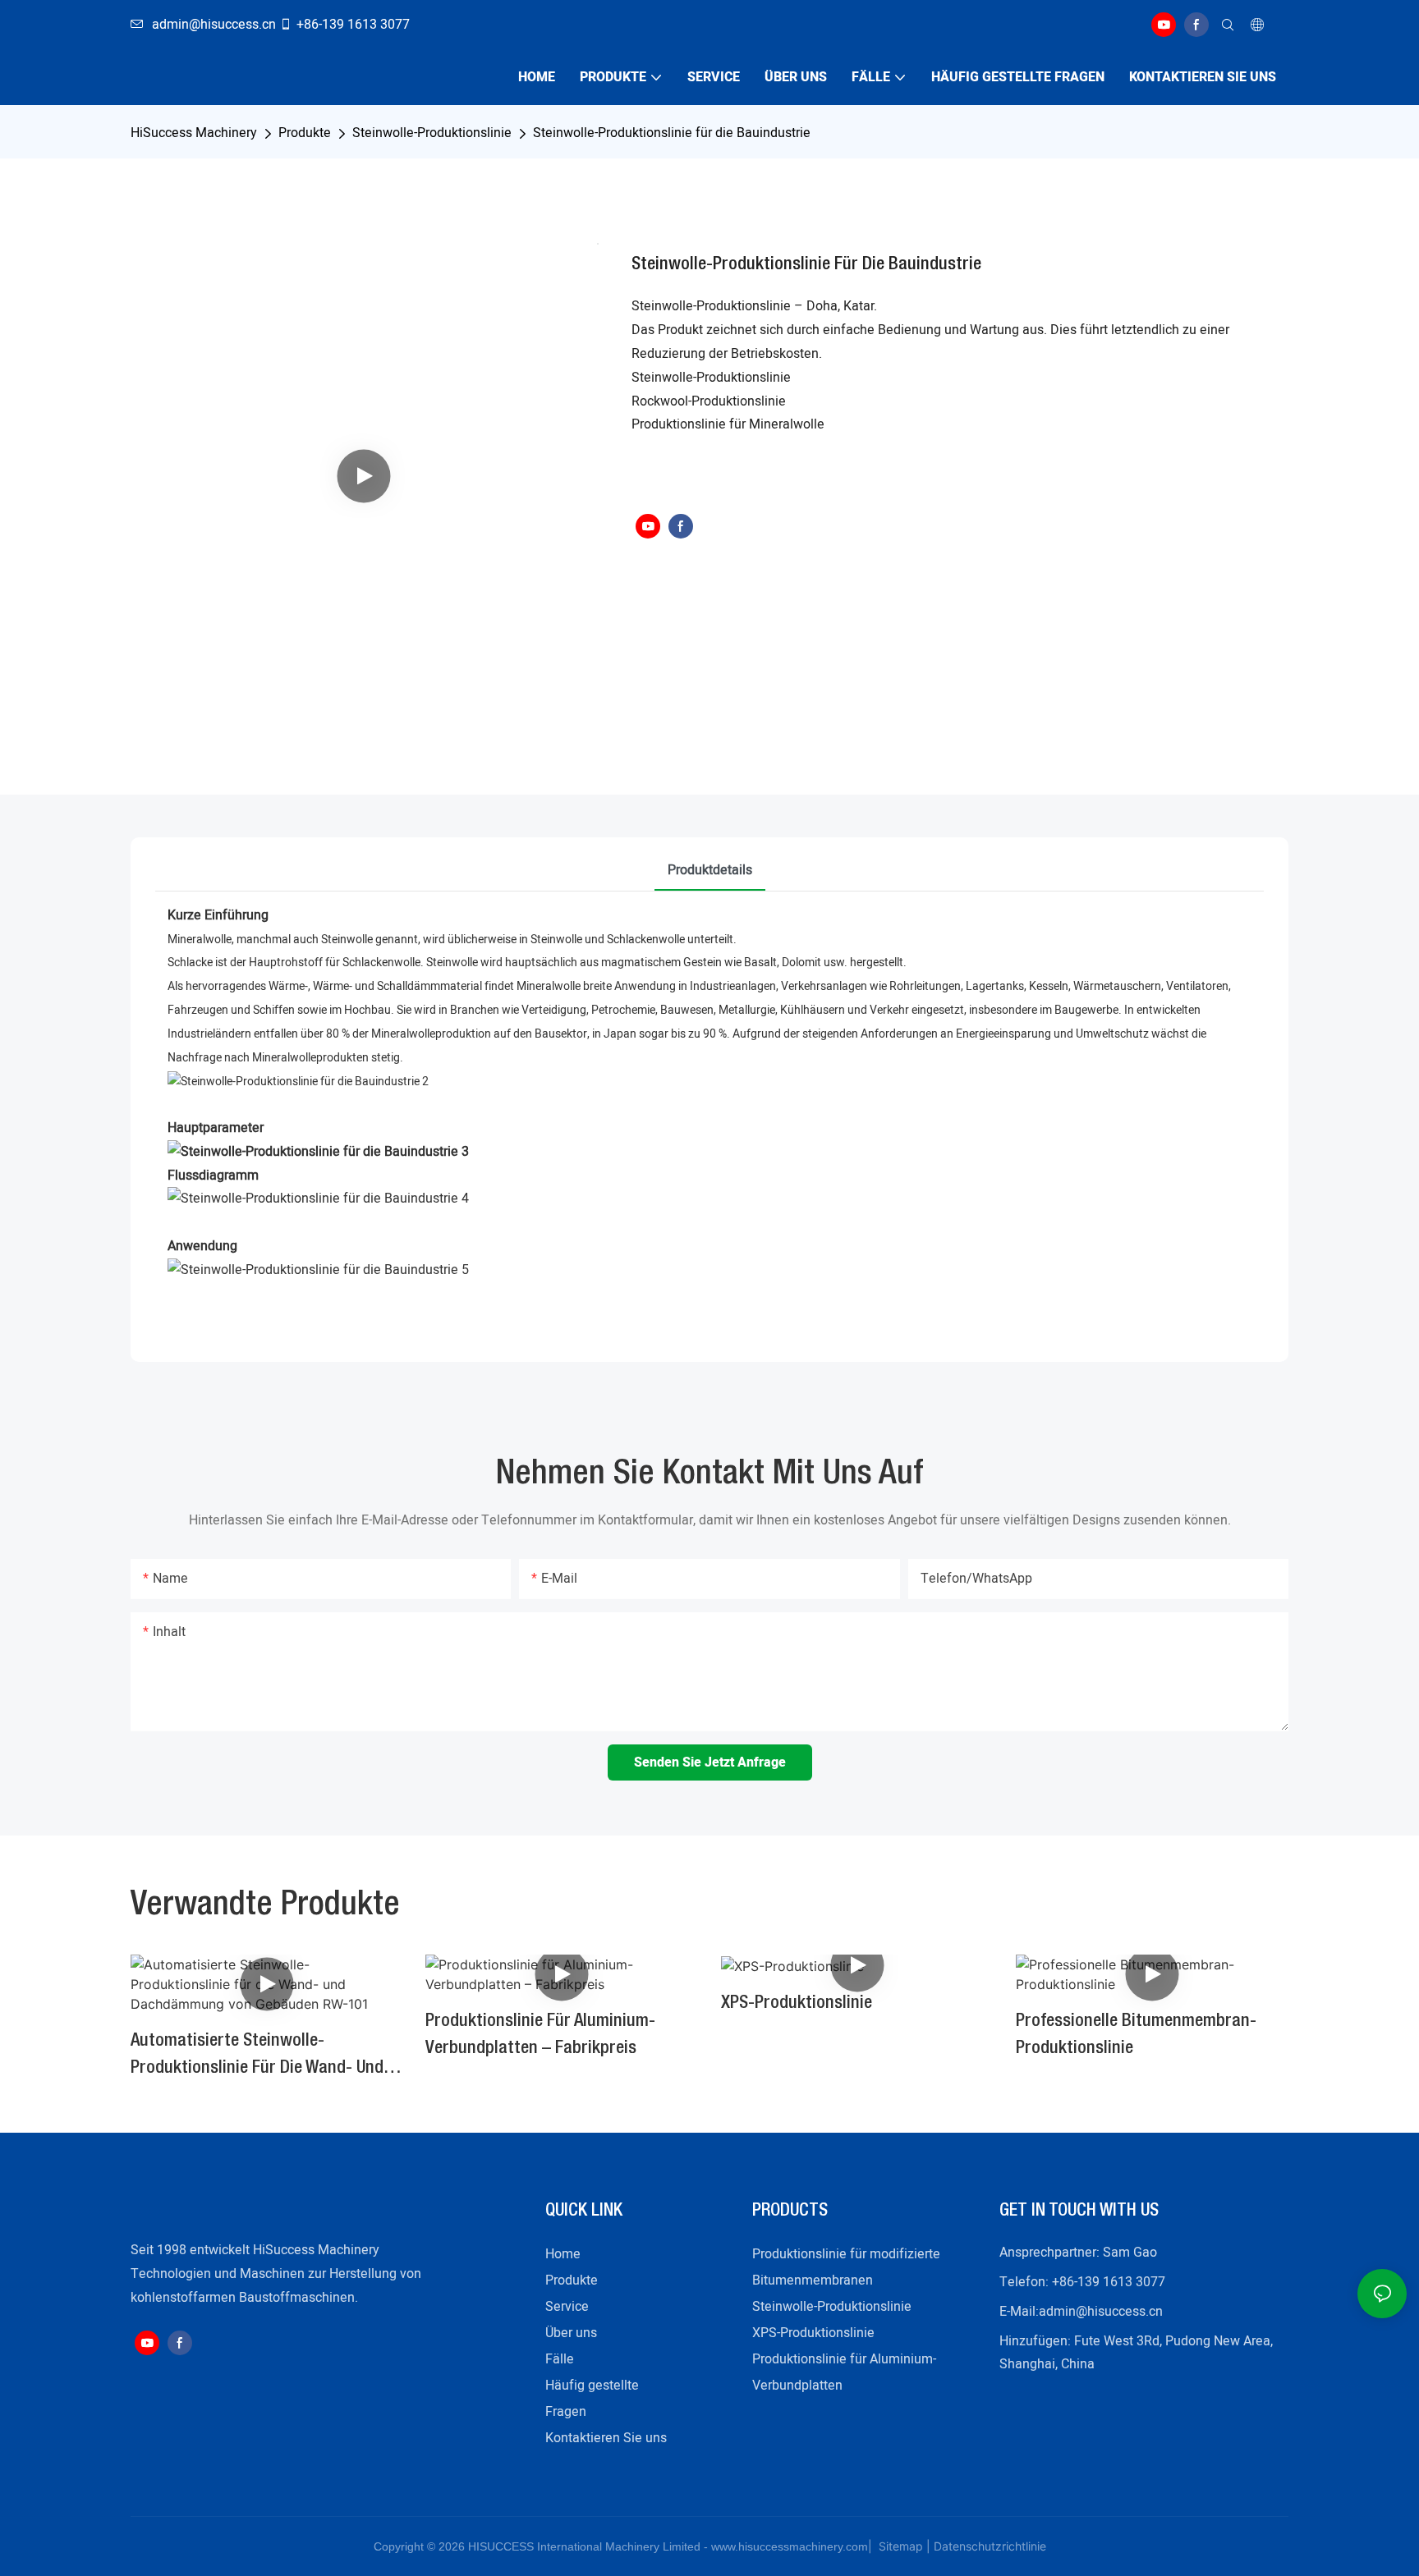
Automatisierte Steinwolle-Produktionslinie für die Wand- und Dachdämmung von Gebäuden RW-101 (257, 2057)
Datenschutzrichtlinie (990, 2546)
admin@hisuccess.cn (1101, 2312)
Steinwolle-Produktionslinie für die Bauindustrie (672, 133)
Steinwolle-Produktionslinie (432, 133)
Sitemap (899, 2546)
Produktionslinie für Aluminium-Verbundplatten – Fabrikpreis (540, 2035)
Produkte (305, 133)
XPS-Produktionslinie (797, 2003)
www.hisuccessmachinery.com (790, 2546)
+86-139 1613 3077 (353, 25)
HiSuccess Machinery (194, 133)
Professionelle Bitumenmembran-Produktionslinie (1136, 2035)
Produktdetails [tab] (710, 870)
